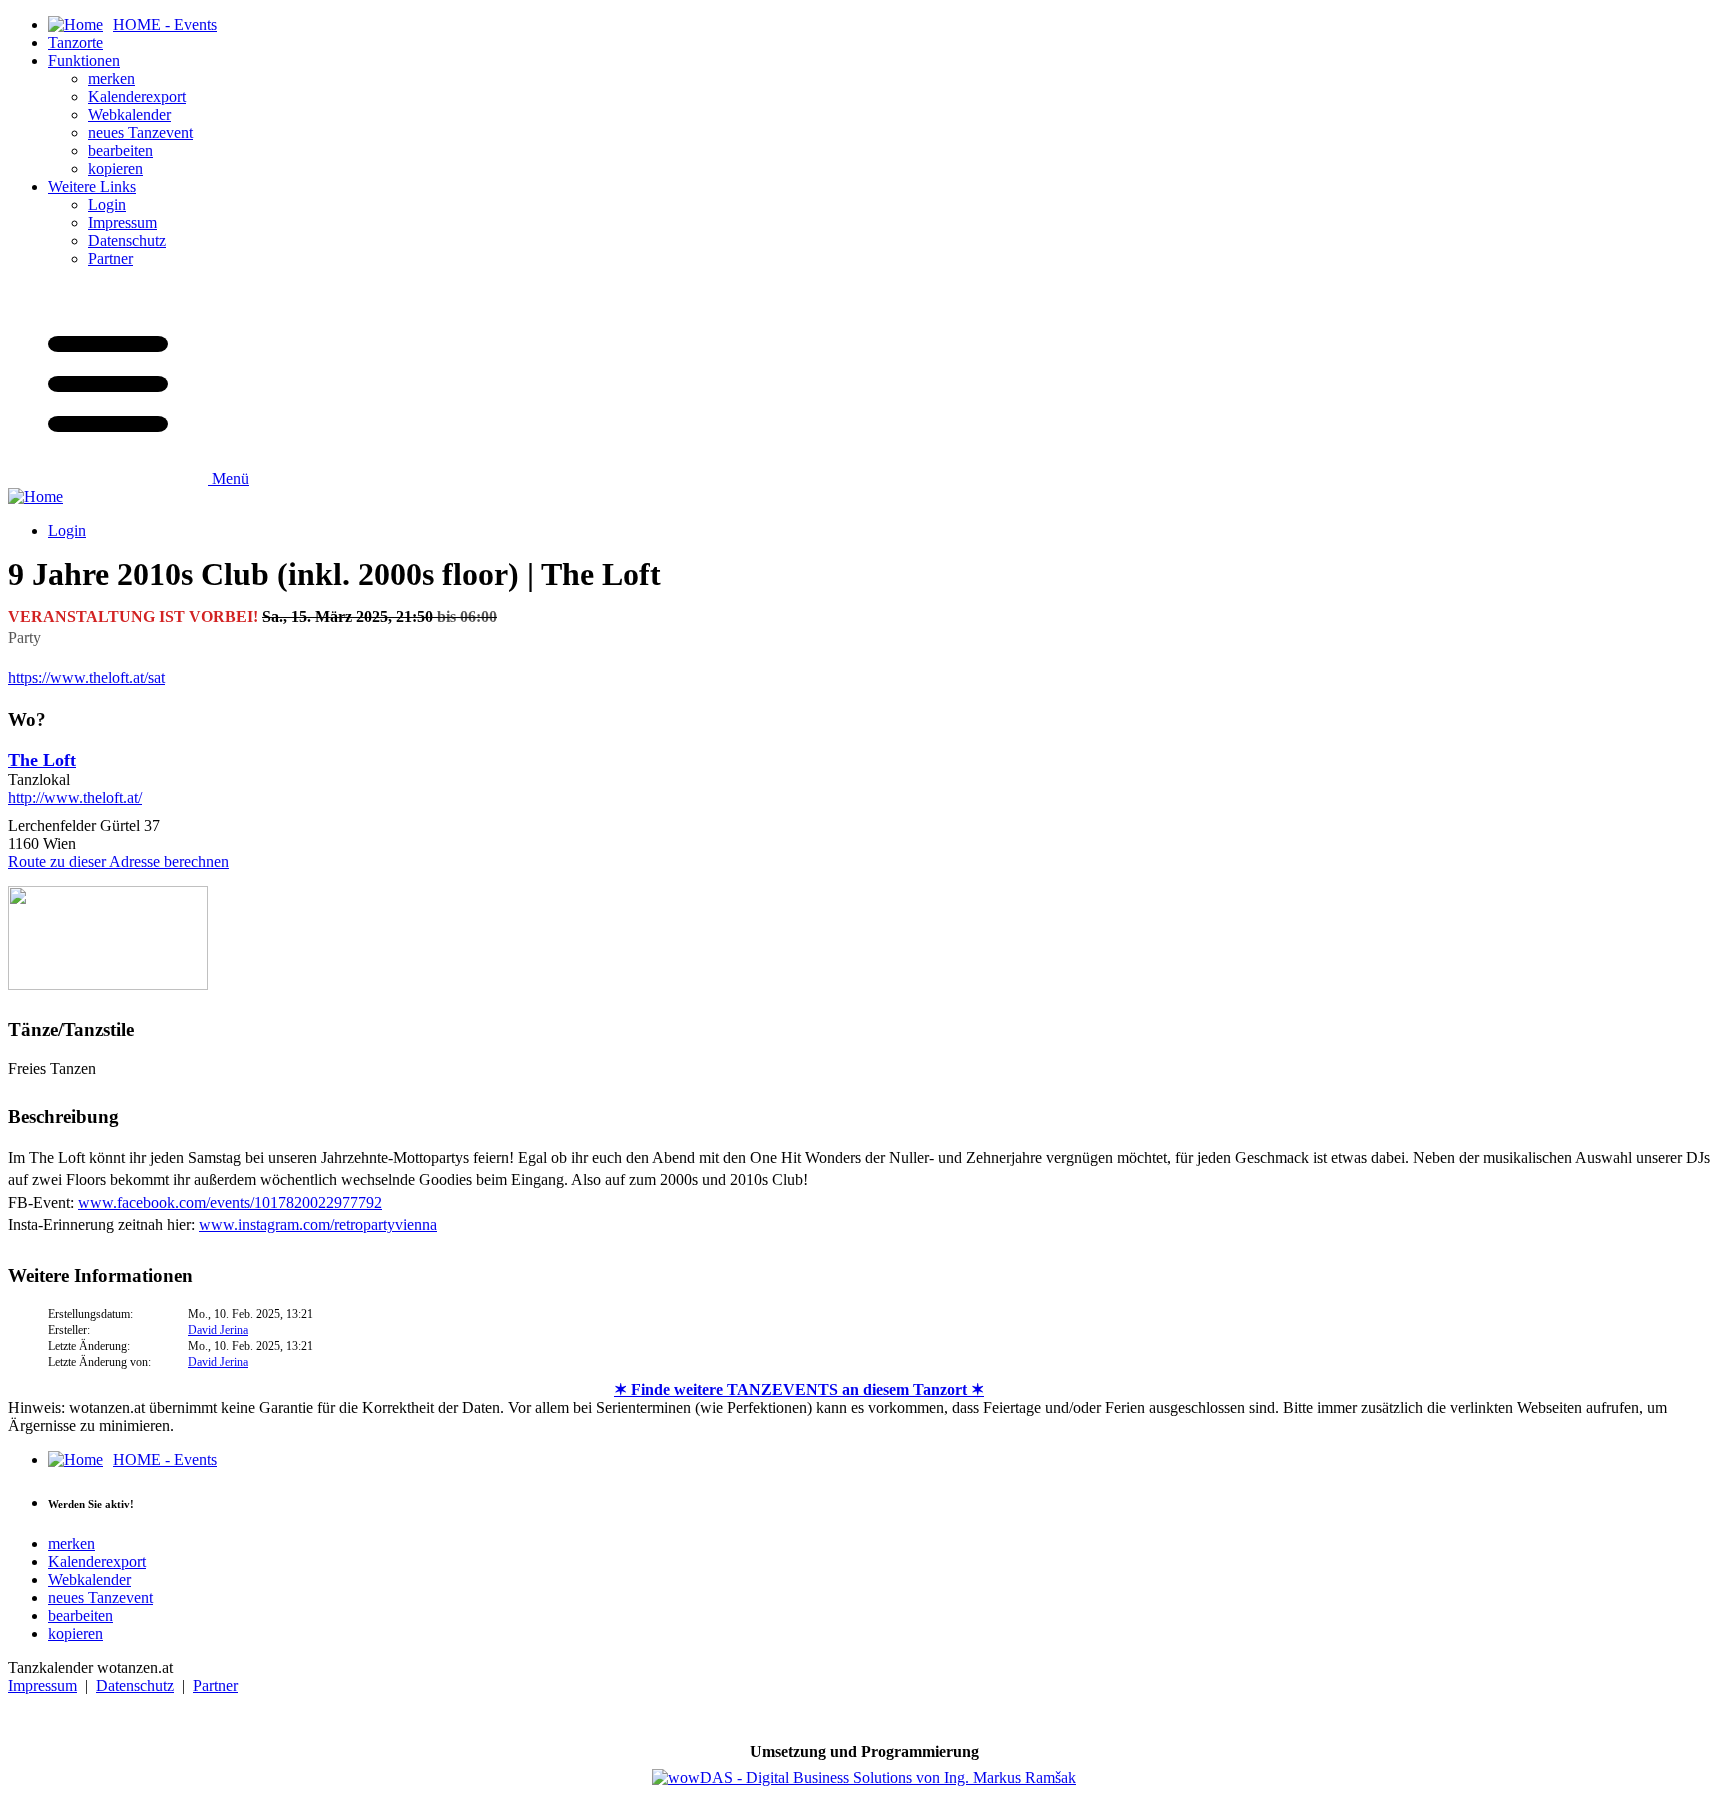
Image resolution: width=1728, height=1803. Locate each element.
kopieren (115, 168)
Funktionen (84, 60)
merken (111, 78)
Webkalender (129, 114)
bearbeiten (120, 150)
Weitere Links (92, 186)
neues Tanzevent (140, 132)
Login (107, 204)
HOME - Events (165, 1459)
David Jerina (218, 1330)
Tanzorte (75, 42)
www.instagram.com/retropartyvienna (318, 1224)
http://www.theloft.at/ (75, 797)
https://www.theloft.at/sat (86, 677)
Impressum (122, 222)
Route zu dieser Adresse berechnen (118, 861)
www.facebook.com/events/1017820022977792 (230, 1202)
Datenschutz (127, 240)
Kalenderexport (137, 96)
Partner (110, 258)
